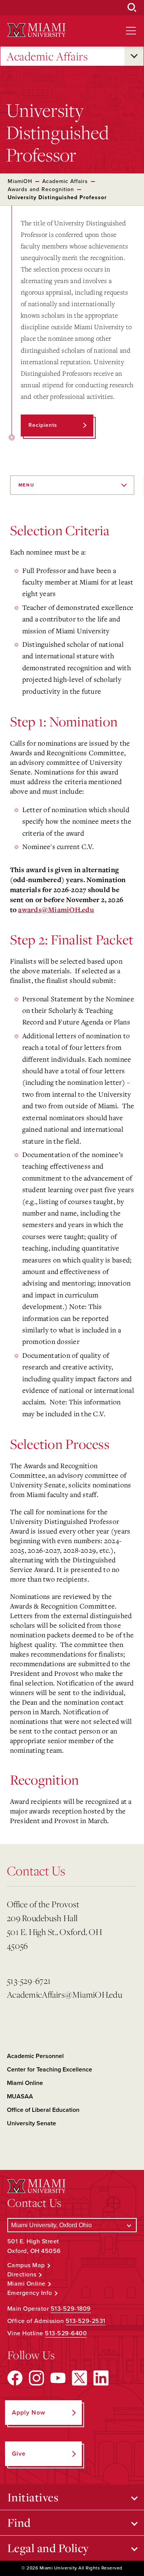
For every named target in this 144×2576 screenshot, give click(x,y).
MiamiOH (20, 181)
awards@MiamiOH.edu (56, 910)
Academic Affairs (47, 56)
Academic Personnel (35, 2056)
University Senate (31, 2123)
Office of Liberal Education (43, 2110)
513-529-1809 (71, 2309)
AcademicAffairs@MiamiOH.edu (61, 1994)
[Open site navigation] (131, 31)
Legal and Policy (48, 2548)
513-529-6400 (66, 2333)
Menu (26, 485)
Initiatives (33, 2497)
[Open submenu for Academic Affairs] (134, 56)
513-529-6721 (29, 1981)
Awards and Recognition (41, 189)
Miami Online (25, 2083)
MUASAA (20, 2096)
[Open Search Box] (132, 8)
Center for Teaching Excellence (50, 2070)
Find (19, 2523)
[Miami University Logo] (36, 30)
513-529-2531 (86, 2321)
